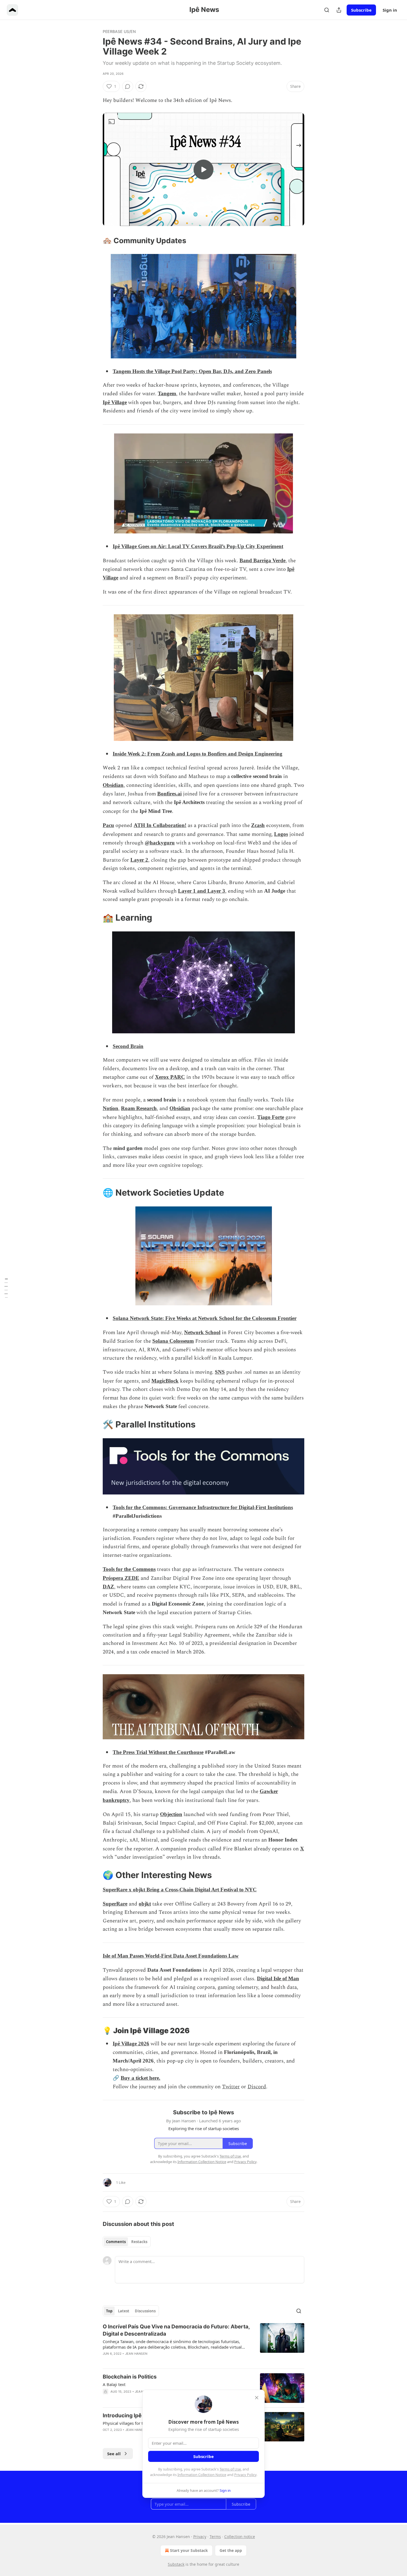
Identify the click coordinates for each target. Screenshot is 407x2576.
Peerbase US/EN (119, 31)
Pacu (108, 825)
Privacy (200, 2537)
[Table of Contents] (6, 1288)
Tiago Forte (271, 1117)
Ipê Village (115, 402)
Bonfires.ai (169, 794)
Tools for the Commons (129, 1569)
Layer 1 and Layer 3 (202, 891)
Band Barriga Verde (262, 560)
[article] (203, 2344)
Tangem (167, 393)
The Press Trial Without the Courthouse (158, 1752)
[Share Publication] (339, 10)
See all (114, 2454)
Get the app (231, 2550)
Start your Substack (189, 2550)
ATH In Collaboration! (160, 825)
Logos (281, 834)
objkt (145, 1904)
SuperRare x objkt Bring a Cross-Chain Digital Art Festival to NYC (180, 1890)
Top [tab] (109, 2311)
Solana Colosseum (173, 1341)
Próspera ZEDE (121, 1578)
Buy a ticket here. (141, 2078)
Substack (176, 2564)
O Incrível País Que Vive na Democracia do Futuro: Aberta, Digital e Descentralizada (176, 2330)
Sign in (390, 10)
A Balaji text (114, 2384)
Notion (110, 1108)
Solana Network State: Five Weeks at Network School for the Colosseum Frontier (205, 1318)
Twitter (231, 2087)
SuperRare (115, 1904)
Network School (202, 1332)
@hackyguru (160, 843)
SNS (220, 1372)
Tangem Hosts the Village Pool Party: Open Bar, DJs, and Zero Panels (192, 371)
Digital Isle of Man (278, 1978)
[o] (203, 169)
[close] (257, 2398)
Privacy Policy (245, 2475)
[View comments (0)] (128, 86)
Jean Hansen (136, 2354)
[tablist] (127, 2242)
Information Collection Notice (202, 2475)
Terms (215, 2537)
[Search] (327, 10)
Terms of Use (230, 2469)
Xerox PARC (170, 1077)
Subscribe (361, 10)
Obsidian (113, 785)
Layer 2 (139, 860)
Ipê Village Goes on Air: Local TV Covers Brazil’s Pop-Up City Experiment (198, 546)
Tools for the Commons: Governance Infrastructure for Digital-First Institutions (203, 1507)
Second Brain (128, 1046)
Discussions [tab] (145, 2311)
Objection (171, 1814)
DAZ (108, 1587)
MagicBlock (165, 1381)
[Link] (95, 241)
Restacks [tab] (139, 2242)
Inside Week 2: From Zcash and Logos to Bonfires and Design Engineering (198, 754)
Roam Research (139, 1108)
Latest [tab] (124, 2311)
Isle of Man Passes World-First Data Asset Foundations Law (171, 1956)
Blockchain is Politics (130, 2377)
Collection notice (240, 2537)
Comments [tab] (116, 2242)
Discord (257, 2087)
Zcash (258, 825)
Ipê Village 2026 (131, 2044)
